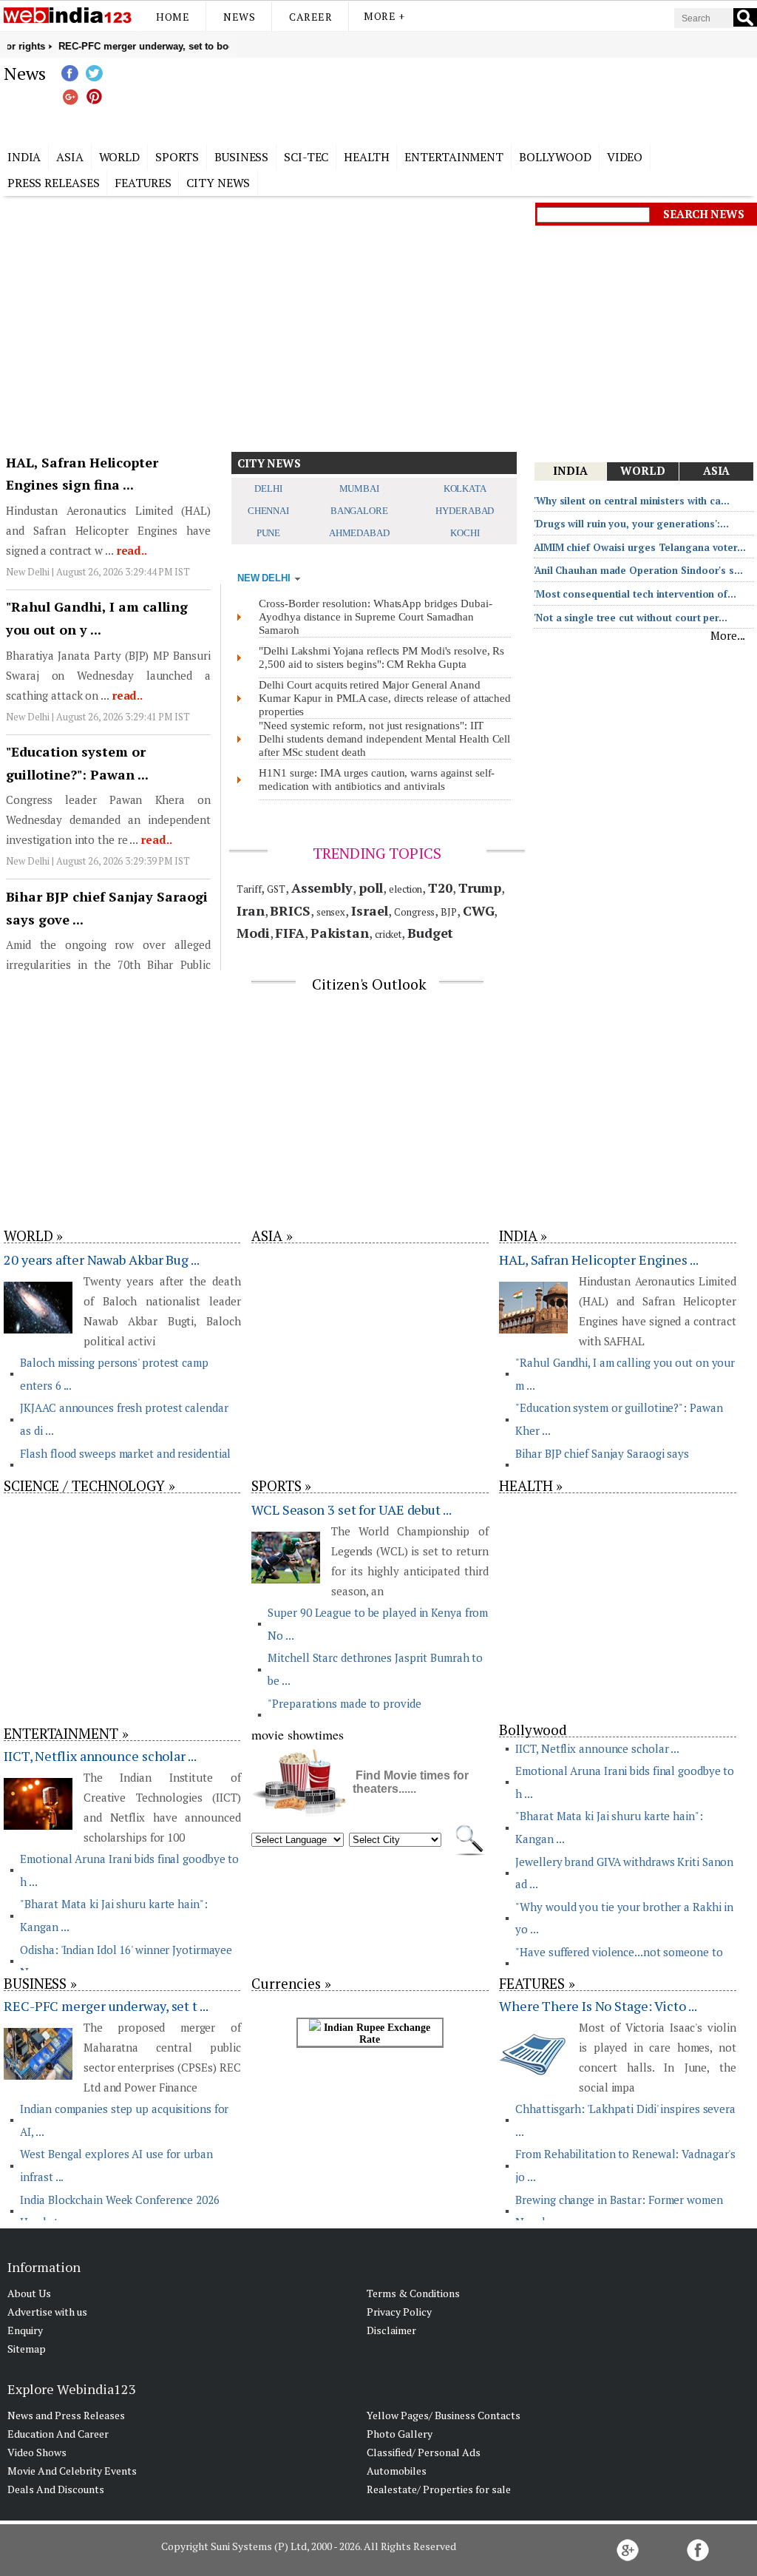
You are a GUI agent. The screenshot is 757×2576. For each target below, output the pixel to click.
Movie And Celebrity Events (72, 2471)
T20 (440, 888)
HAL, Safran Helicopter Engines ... (599, 1260)
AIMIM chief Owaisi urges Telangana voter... (640, 547)
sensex (331, 912)
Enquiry (25, 2330)
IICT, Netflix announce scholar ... (100, 1756)
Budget (430, 933)
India (24, 157)
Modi (253, 933)
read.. (130, 550)
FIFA (290, 933)
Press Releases (54, 183)
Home (173, 17)
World (120, 157)
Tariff (249, 889)
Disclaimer (391, 2330)
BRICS (290, 910)
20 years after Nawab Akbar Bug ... (102, 1260)
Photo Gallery (400, 2434)
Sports (177, 157)
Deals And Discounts (56, 2489)
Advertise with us (47, 2312)
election (405, 889)
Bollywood (555, 157)
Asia (70, 157)
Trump (480, 888)
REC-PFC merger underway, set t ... (106, 2006)
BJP (449, 912)
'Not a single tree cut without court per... (631, 618)
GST (276, 889)
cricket (388, 934)
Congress (414, 912)
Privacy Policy (399, 2312)
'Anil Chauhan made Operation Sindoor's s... (638, 570)
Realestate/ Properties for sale (439, 2489)
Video (625, 157)
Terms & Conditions (413, 2293)
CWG (479, 910)
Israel (370, 910)
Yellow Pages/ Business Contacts (444, 2415)
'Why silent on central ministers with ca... (632, 501)
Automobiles (397, 2471)
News (239, 17)
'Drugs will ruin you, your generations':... (631, 524)
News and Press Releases (66, 2415)
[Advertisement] (452, 98)
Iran (251, 910)
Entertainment (454, 157)
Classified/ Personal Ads (424, 2452)
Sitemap (27, 2349)
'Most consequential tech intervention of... (635, 594)
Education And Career (58, 2434)
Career (310, 17)
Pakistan (340, 933)
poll (371, 888)
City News (218, 183)
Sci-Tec (306, 157)
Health (366, 157)
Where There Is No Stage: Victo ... (598, 2006)
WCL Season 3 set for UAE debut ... (352, 1510)
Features (143, 183)
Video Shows (37, 2452)
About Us (29, 2293)
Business (241, 157)
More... (728, 635)
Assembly (322, 888)
